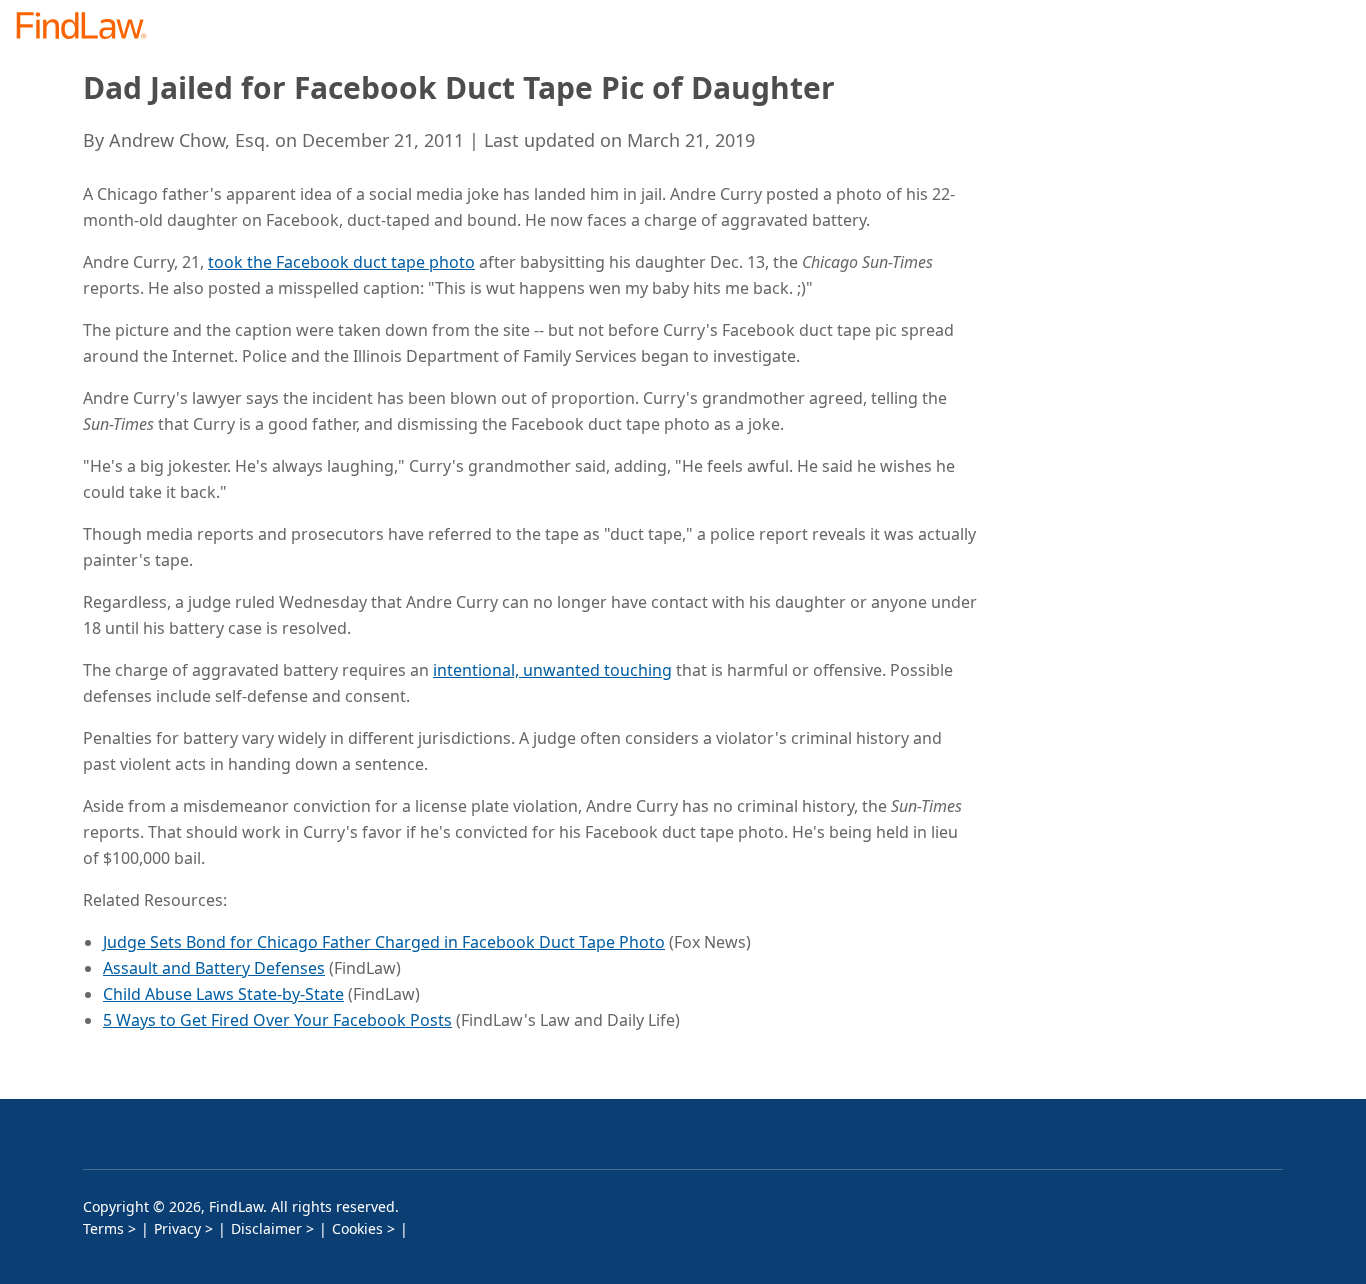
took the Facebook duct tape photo (341, 262)
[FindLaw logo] (89, 27)
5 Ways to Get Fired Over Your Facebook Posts (277, 1020)
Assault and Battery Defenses (214, 968)
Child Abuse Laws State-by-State (223, 994)
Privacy (177, 1228)
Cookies (357, 1228)
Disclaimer (266, 1228)
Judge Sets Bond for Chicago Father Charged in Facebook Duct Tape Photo (384, 942)
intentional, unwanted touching (552, 670)
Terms (103, 1228)
